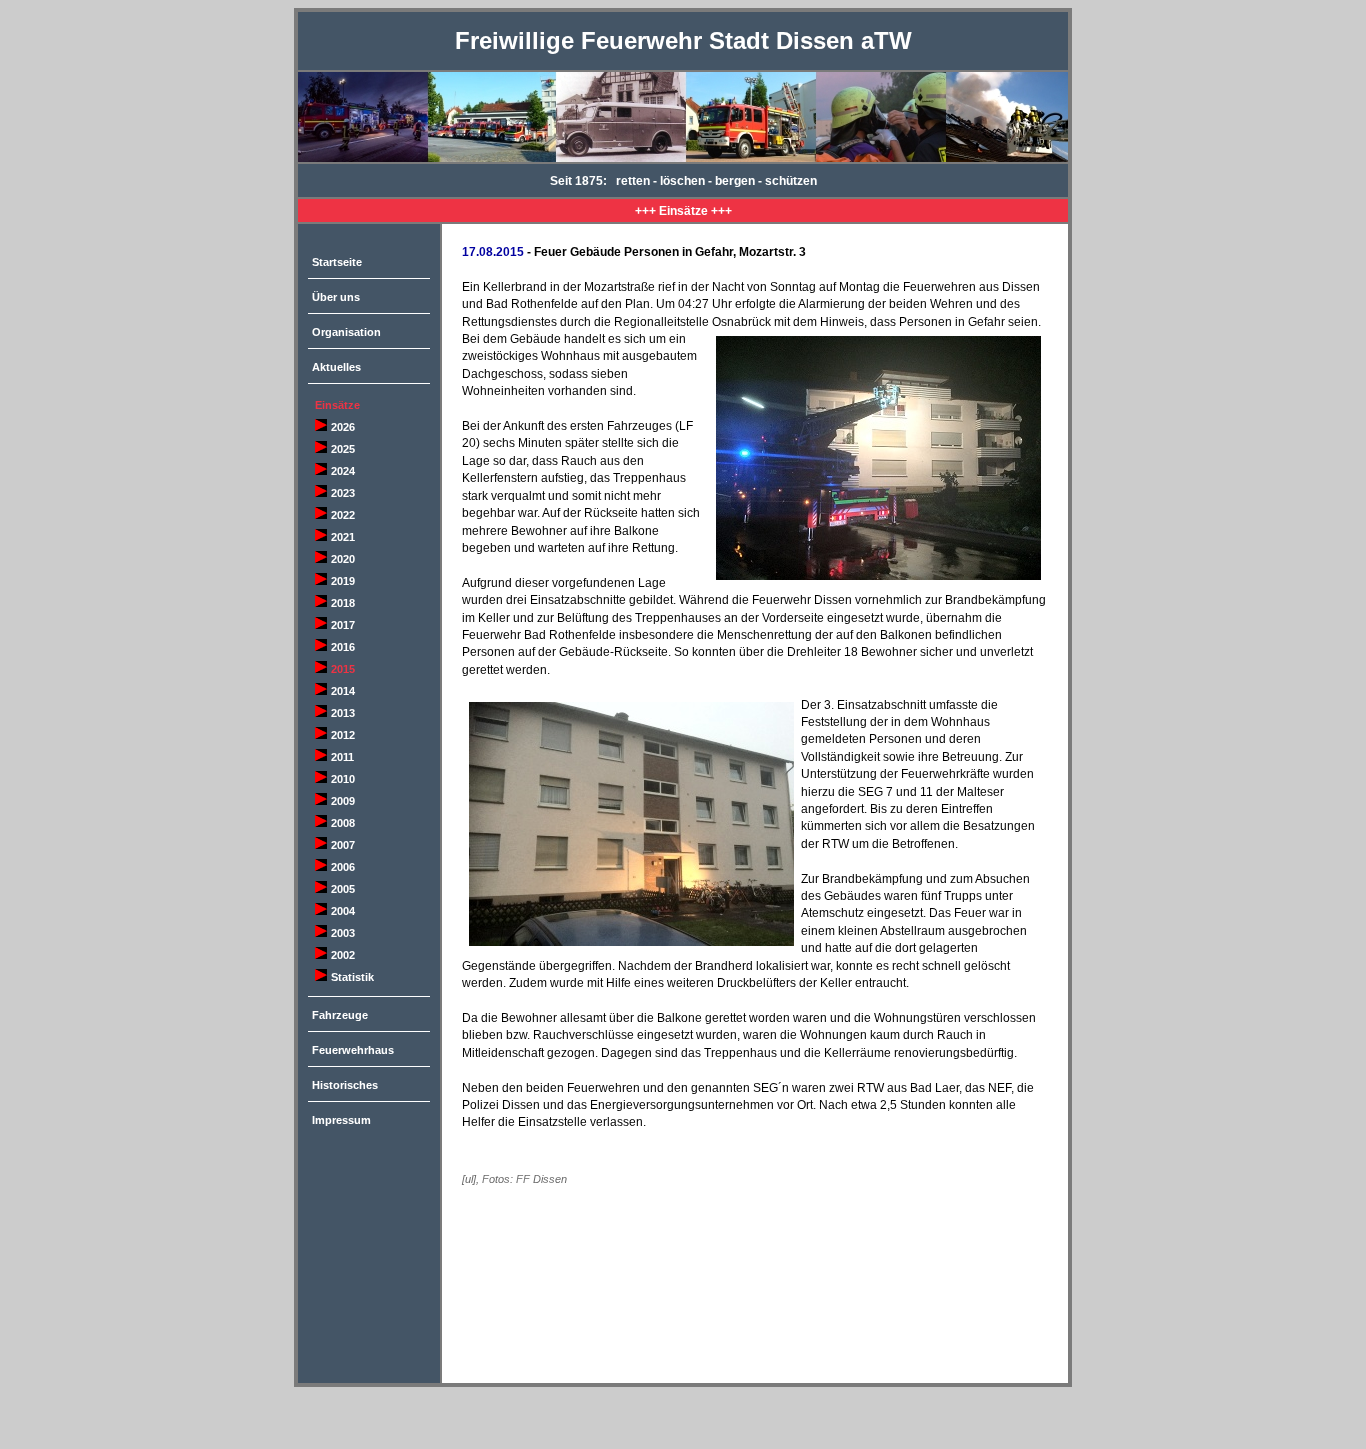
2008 (343, 823)
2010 (343, 779)
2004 (343, 911)
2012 (343, 735)
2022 (343, 515)
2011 (342, 757)
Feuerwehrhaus (353, 1050)
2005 (343, 889)
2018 (343, 603)
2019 (343, 581)
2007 (343, 845)
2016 (343, 647)
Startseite (337, 262)
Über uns (336, 297)
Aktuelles (336, 367)
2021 (343, 537)
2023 (343, 493)
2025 (343, 449)
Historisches (345, 1085)
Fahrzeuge (340, 1015)
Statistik (352, 977)
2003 (343, 933)
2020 (343, 559)
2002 (343, 955)
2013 (343, 713)
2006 (343, 867)
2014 (343, 691)
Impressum (341, 1120)
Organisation (346, 332)
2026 (343, 427)
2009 (343, 801)
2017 (343, 625)
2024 (343, 471)
